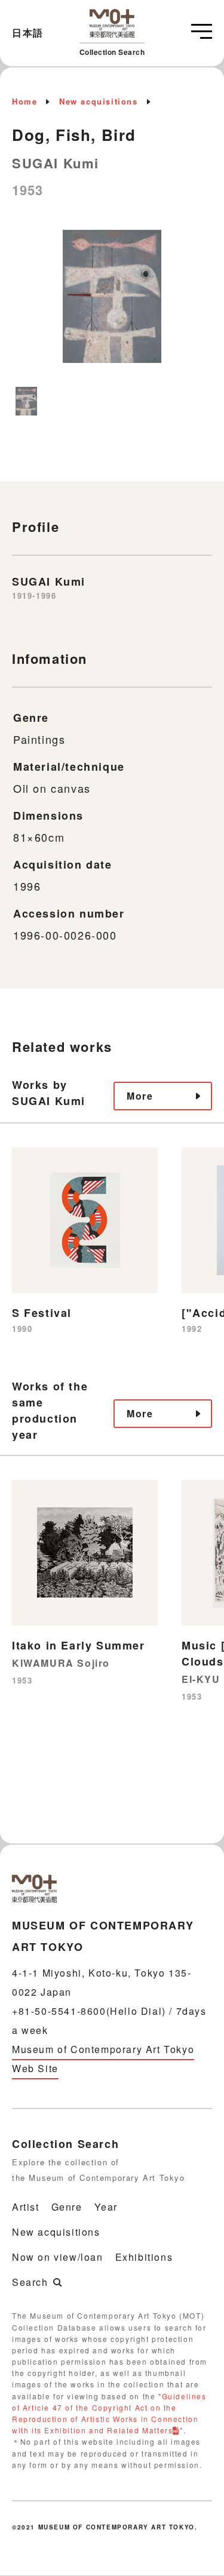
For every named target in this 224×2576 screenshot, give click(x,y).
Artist (26, 2207)
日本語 (28, 33)
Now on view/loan (58, 2257)
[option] (112, 302)
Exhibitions (144, 2257)
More (140, 1096)
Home (24, 101)
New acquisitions (99, 101)
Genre (67, 2207)
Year (106, 2207)
